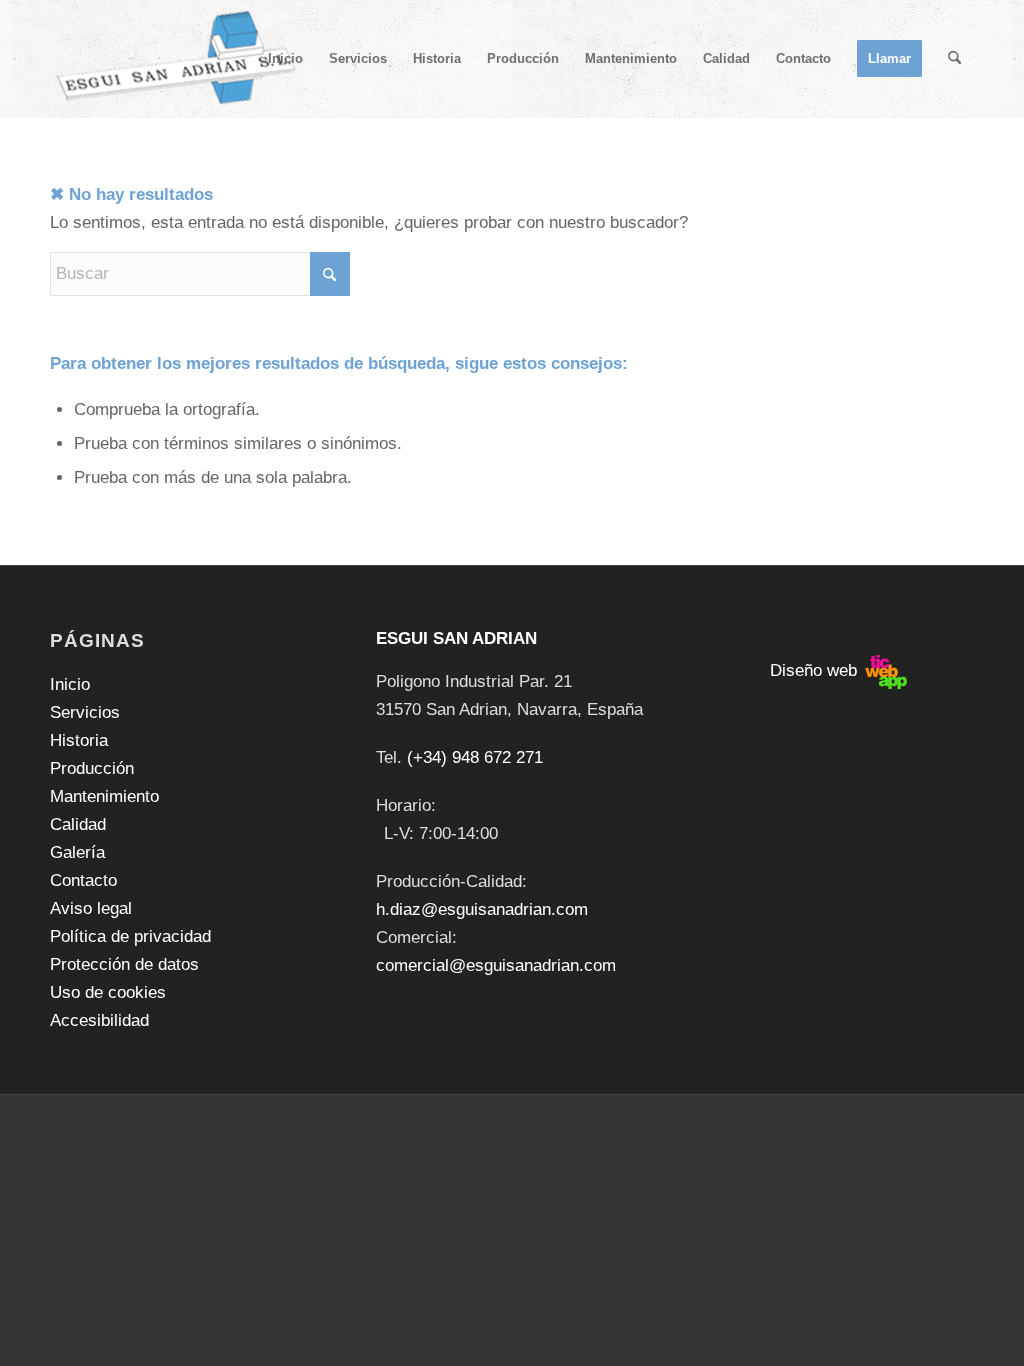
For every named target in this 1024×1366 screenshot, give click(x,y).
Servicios (85, 712)
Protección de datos (124, 964)
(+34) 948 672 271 (475, 757)
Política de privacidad (130, 936)
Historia (79, 740)
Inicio (70, 684)
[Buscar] (954, 59)
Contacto (83, 880)
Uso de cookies (108, 992)
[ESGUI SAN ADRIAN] (176, 59)
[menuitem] (285, 59)
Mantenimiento (104, 796)
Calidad (78, 824)
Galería (77, 852)
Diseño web (816, 670)
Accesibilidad (99, 1020)
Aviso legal (91, 908)
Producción (92, 768)
